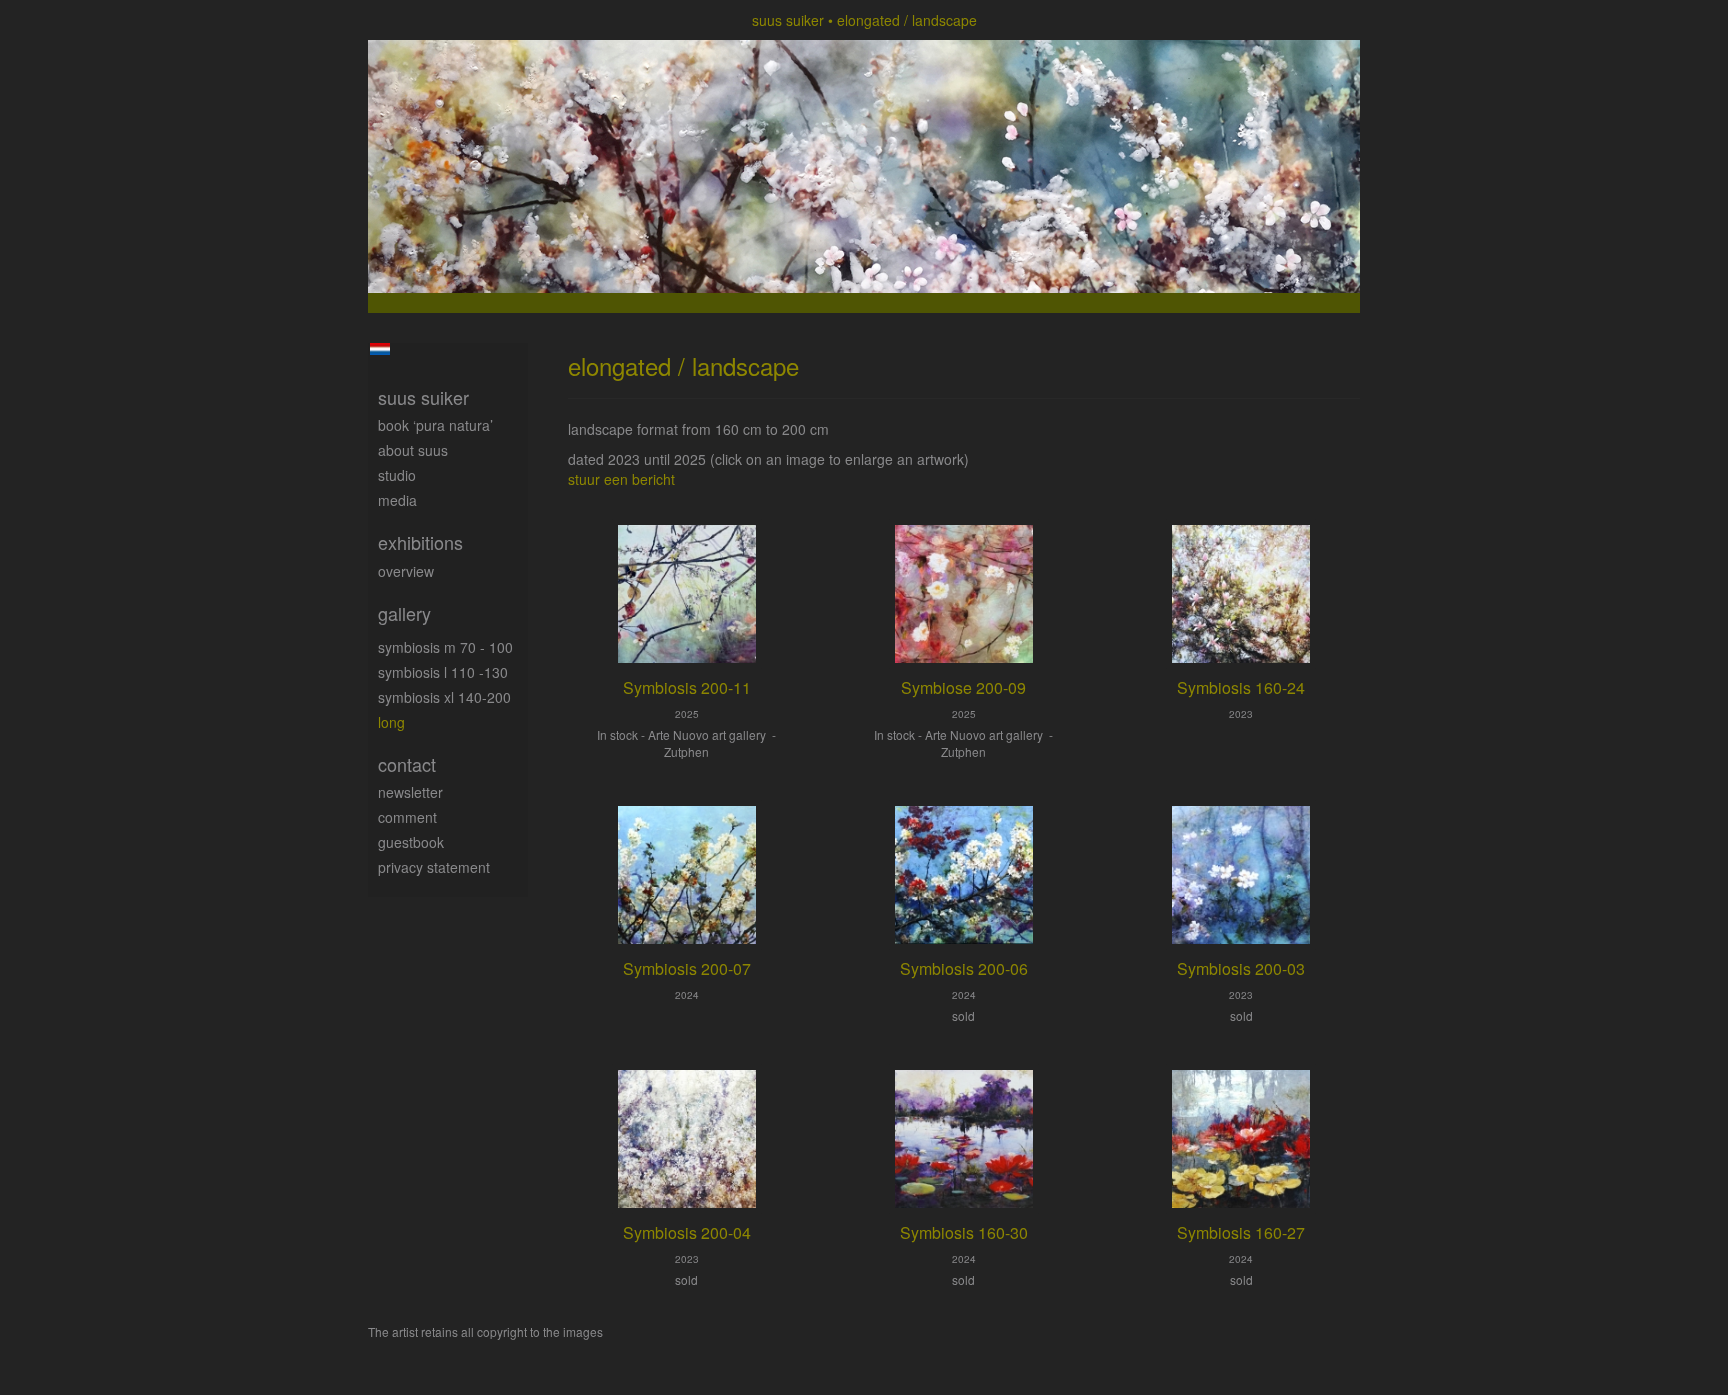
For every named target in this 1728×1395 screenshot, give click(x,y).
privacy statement (434, 867)
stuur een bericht (621, 479)
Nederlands (379, 349)
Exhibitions (420, 542)
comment (407, 817)
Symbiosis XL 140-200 (444, 697)
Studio (397, 475)
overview (406, 571)
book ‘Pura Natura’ (435, 425)
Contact (407, 764)
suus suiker (788, 20)
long (391, 722)
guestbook (411, 842)
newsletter (410, 792)
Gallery (404, 613)
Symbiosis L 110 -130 (443, 672)
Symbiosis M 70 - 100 (445, 647)
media (397, 500)
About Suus (413, 450)
